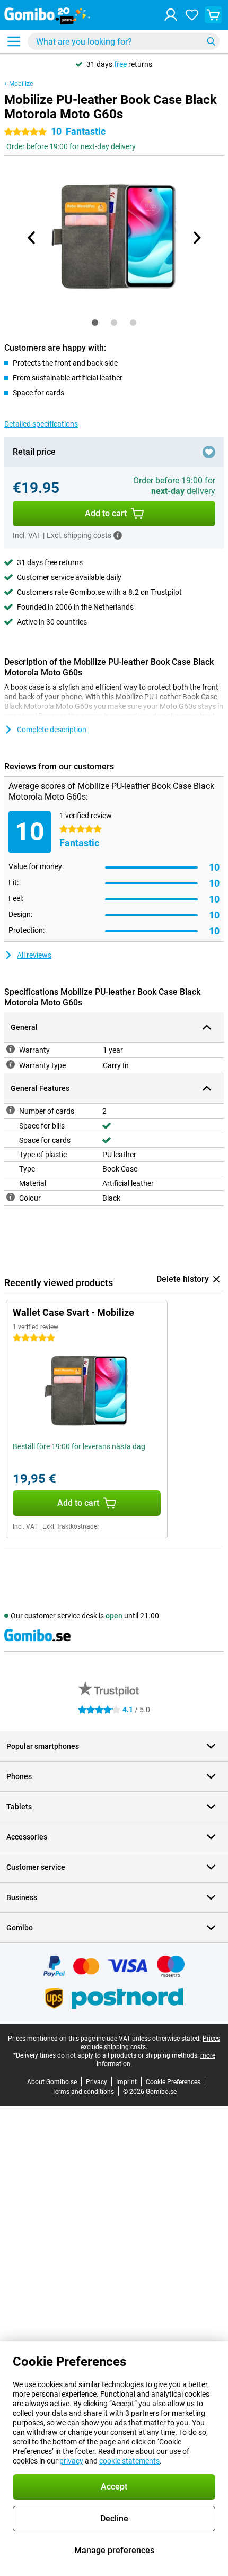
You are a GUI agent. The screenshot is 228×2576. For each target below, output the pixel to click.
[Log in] (171, 15)
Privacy (97, 2082)
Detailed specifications (41, 424)
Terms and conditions (83, 2092)
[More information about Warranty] (11, 1049)
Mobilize (21, 84)
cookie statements (129, 2461)
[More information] (118, 535)
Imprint (126, 2082)
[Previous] (32, 238)
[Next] (196, 238)
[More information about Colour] (11, 1197)
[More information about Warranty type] (11, 1064)
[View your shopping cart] (213, 15)
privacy (71, 2461)
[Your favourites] (192, 15)
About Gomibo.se (52, 2082)
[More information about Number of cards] (11, 1110)
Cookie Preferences (173, 2082)
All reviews (34, 955)
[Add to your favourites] (209, 452)
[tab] (95, 323)
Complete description (52, 730)
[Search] (211, 41)
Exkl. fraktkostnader (71, 1526)
